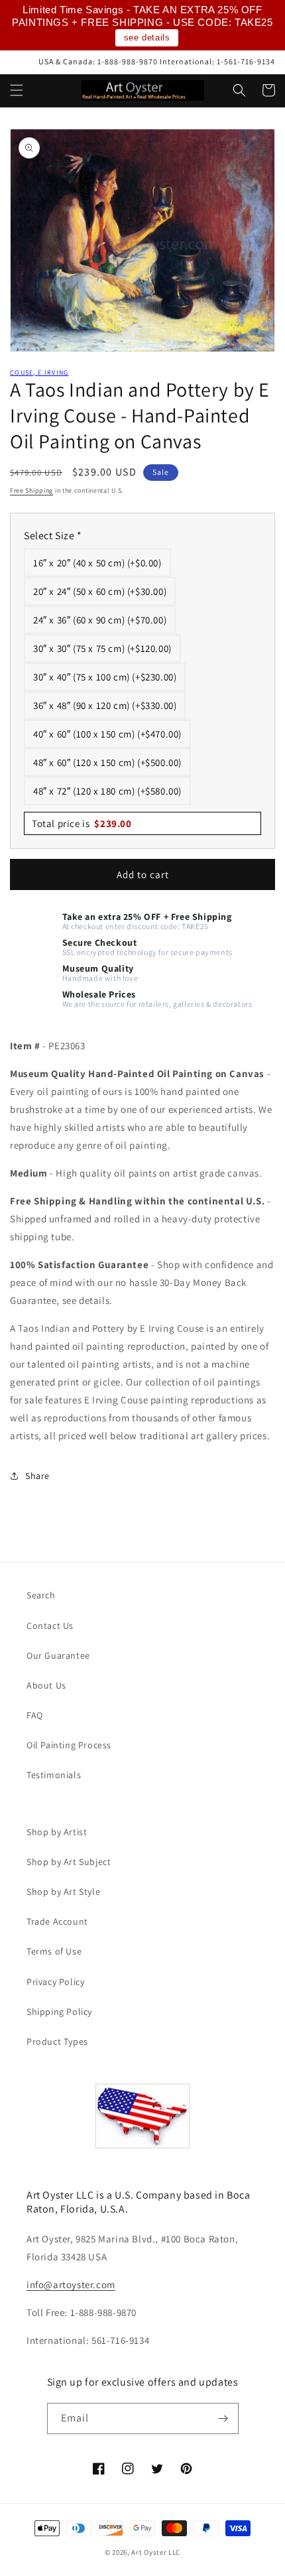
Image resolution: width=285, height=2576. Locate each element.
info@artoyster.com (71, 2285)
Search (41, 1595)
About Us (46, 1685)
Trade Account (57, 1921)
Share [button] (37, 1476)
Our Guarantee (58, 1655)
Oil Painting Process (69, 1745)
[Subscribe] (223, 2418)
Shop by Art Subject (69, 1862)
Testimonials (54, 1775)
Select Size (53, 536)
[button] (17, 90)
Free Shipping (31, 490)
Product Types (57, 2041)
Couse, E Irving (39, 372)
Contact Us (50, 1626)
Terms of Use (54, 1951)
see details (147, 37)
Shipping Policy (59, 2012)
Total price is (82, 823)
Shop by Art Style (63, 1892)
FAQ (35, 1715)
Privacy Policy (55, 1982)
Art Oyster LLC (156, 2552)
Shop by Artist (57, 1832)
